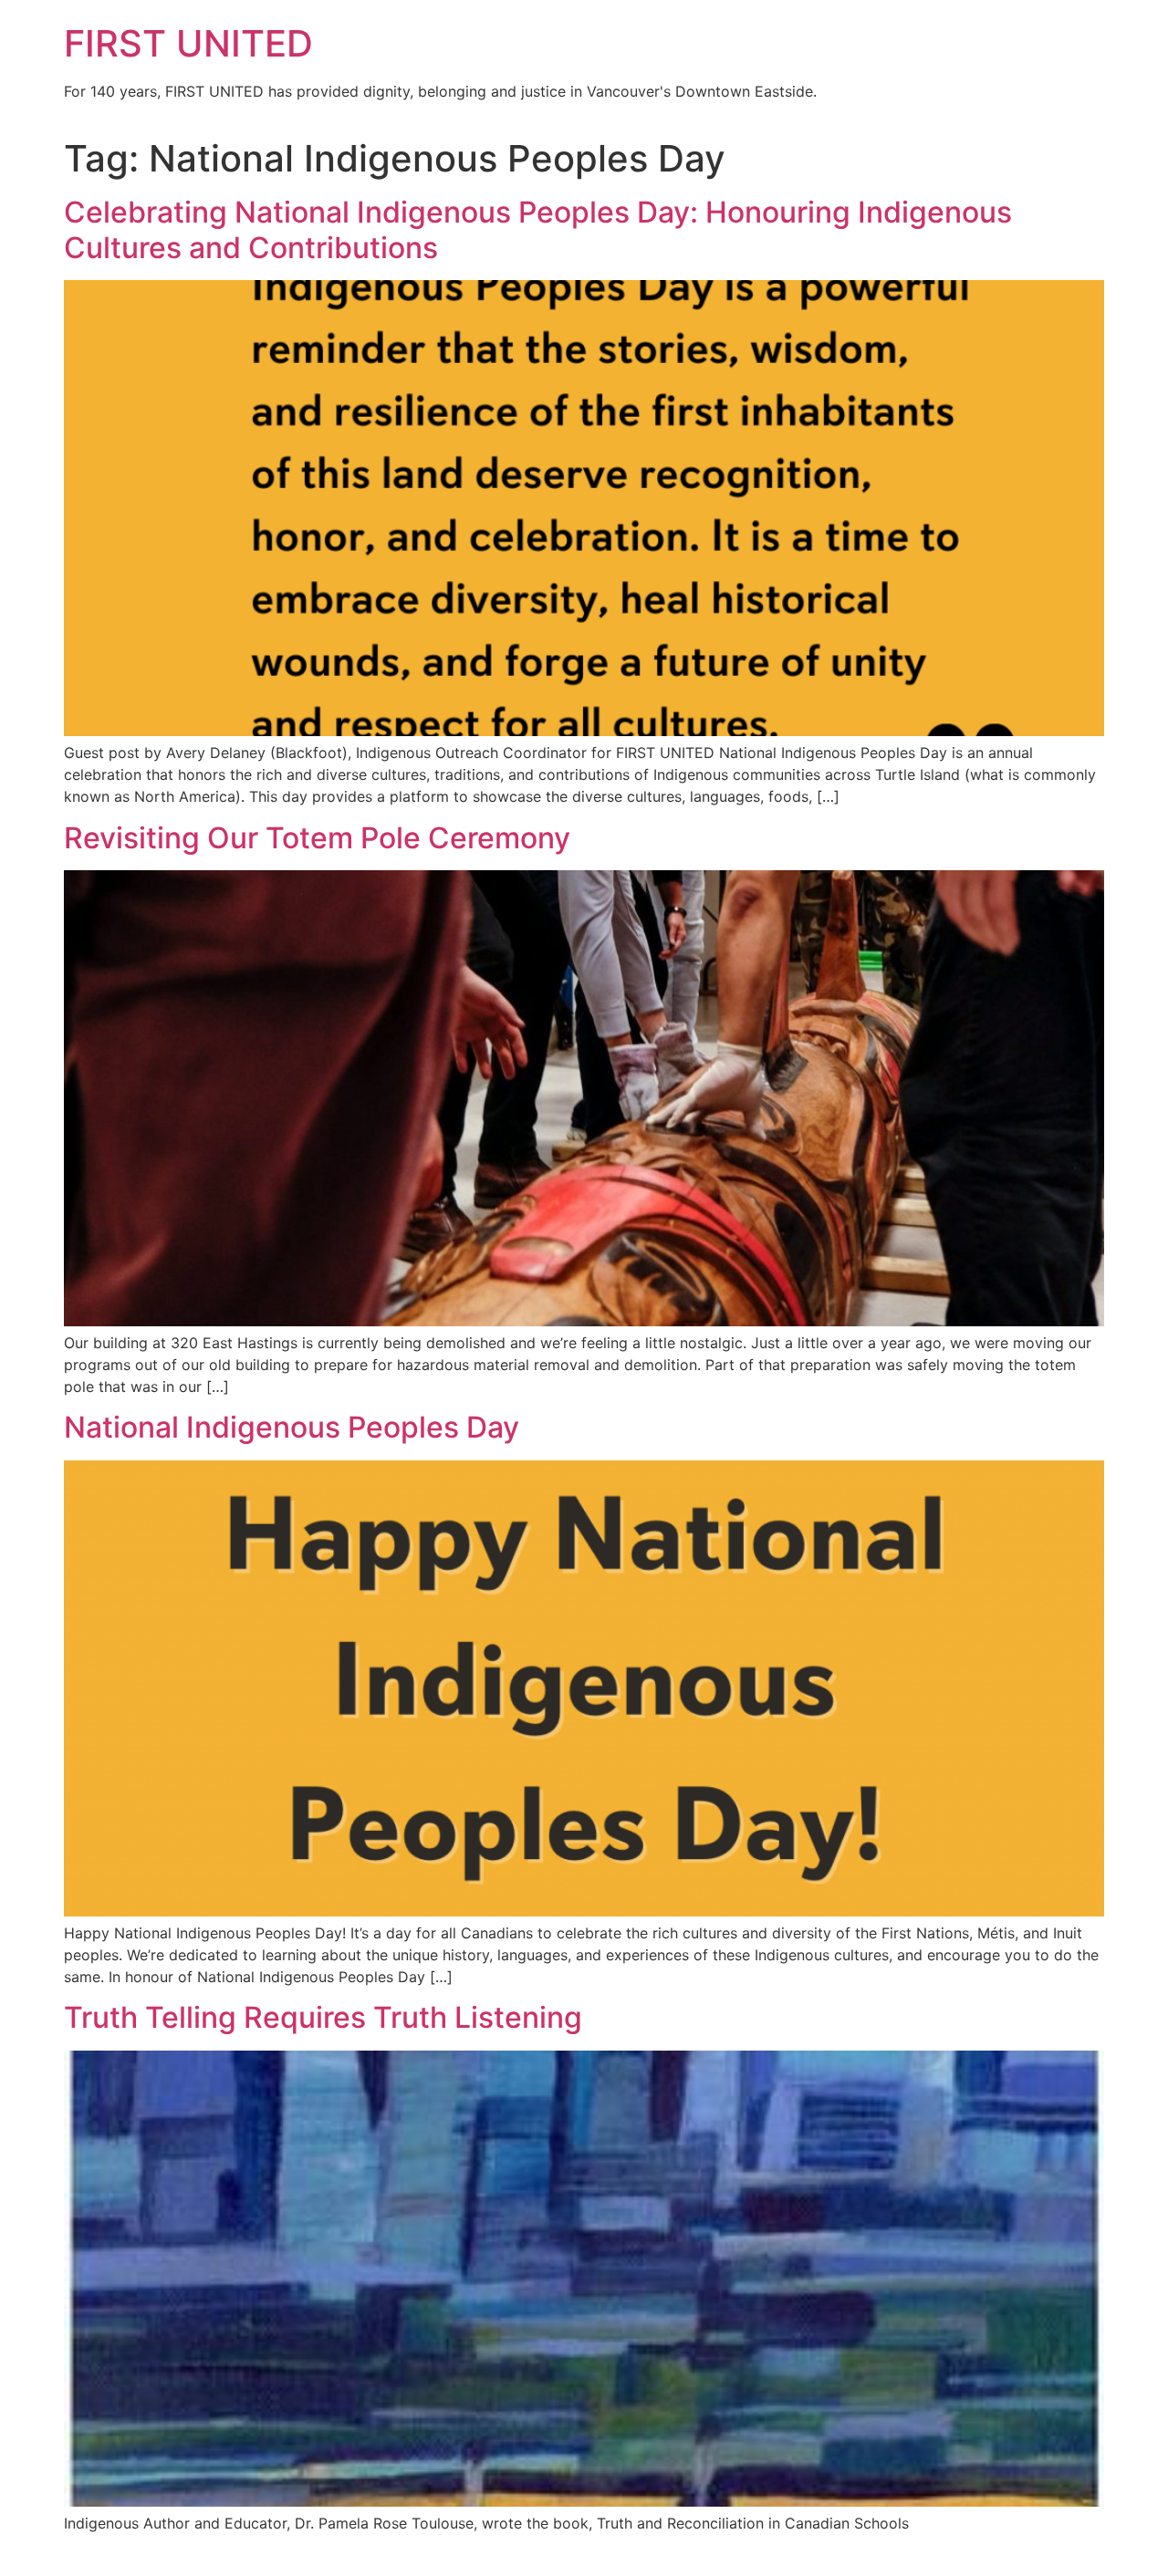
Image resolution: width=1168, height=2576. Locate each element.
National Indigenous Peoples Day (292, 1427)
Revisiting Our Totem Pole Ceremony (317, 838)
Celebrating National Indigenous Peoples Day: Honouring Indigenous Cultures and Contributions (538, 229)
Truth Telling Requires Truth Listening (323, 2017)
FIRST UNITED (188, 43)
